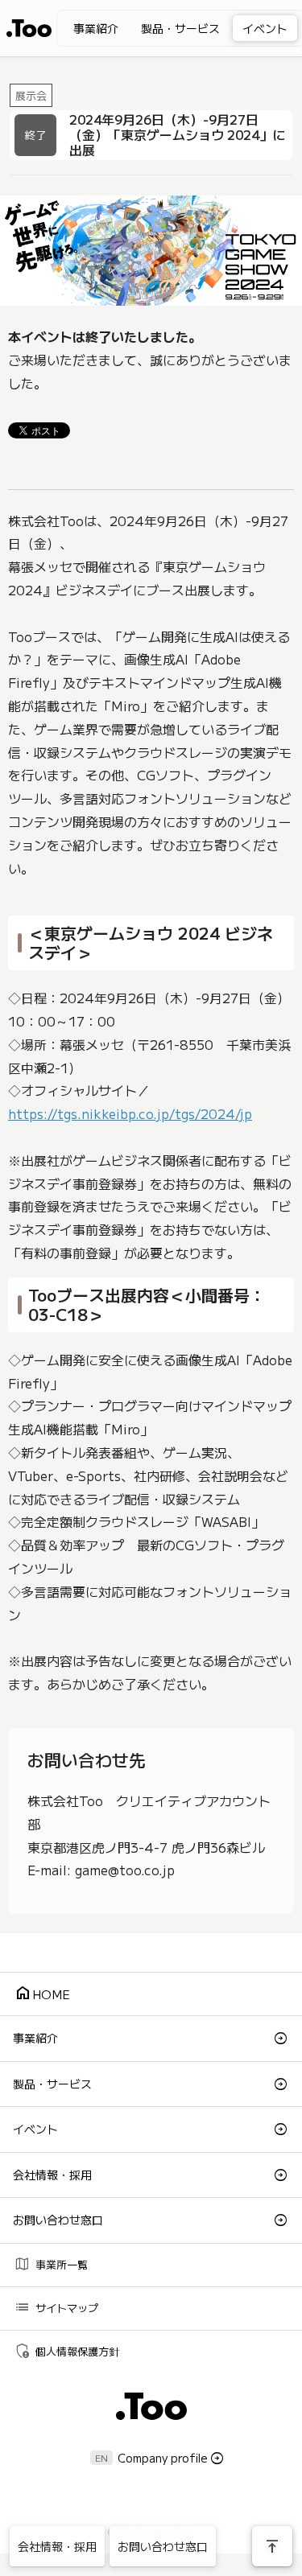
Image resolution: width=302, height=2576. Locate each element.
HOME (42, 1993)
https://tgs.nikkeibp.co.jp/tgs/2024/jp (130, 1113)
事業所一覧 (51, 2263)
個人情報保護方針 (66, 2350)
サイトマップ (56, 2307)
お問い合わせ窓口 (58, 2220)
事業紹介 (96, 28)
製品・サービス (180, 28)
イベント (265, 28)
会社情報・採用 (52, 2175)
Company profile (163, 2458)
